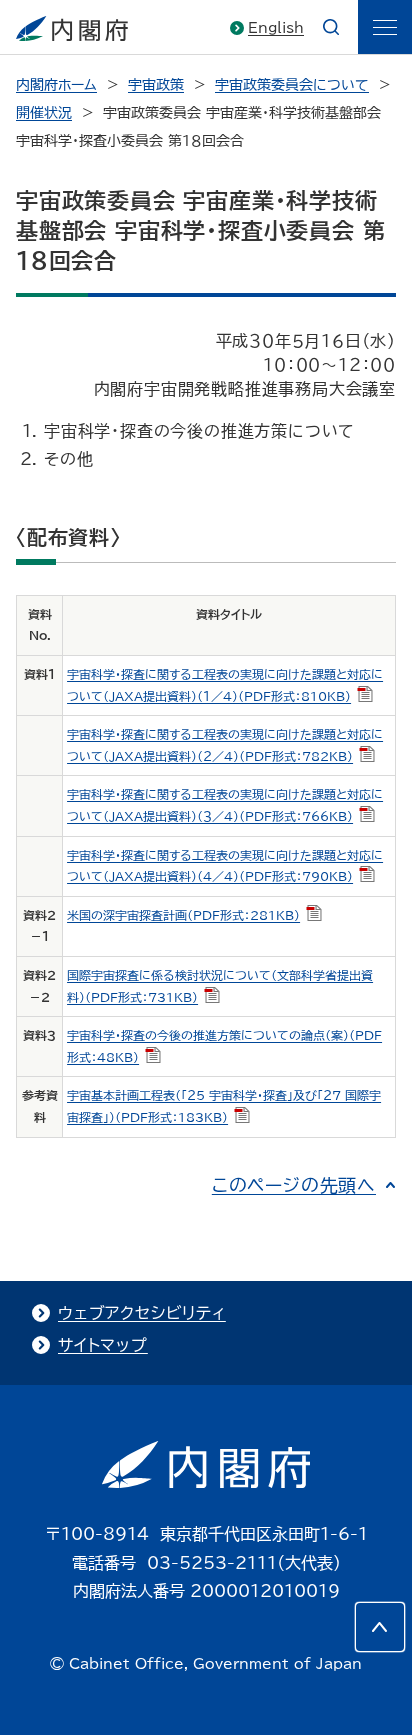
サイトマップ (103, 1345)
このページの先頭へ (294, 1185)
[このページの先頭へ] (380, 1627)
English (276, 28)
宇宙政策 (156, 85)
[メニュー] (385, 27)
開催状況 (44, 113)
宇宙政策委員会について (292, 85)
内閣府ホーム (56, 85)
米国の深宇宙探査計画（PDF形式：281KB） (183, 915)
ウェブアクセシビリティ (142, 1313)
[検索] (331, 27)
